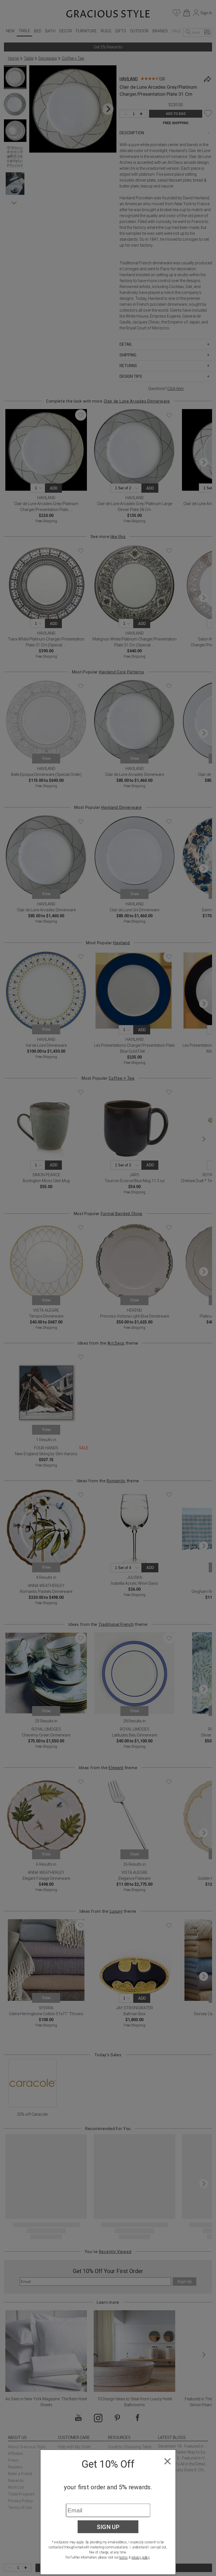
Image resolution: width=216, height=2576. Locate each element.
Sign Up (108, 2527)
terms (123, 2557)
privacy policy (140, 2557)
